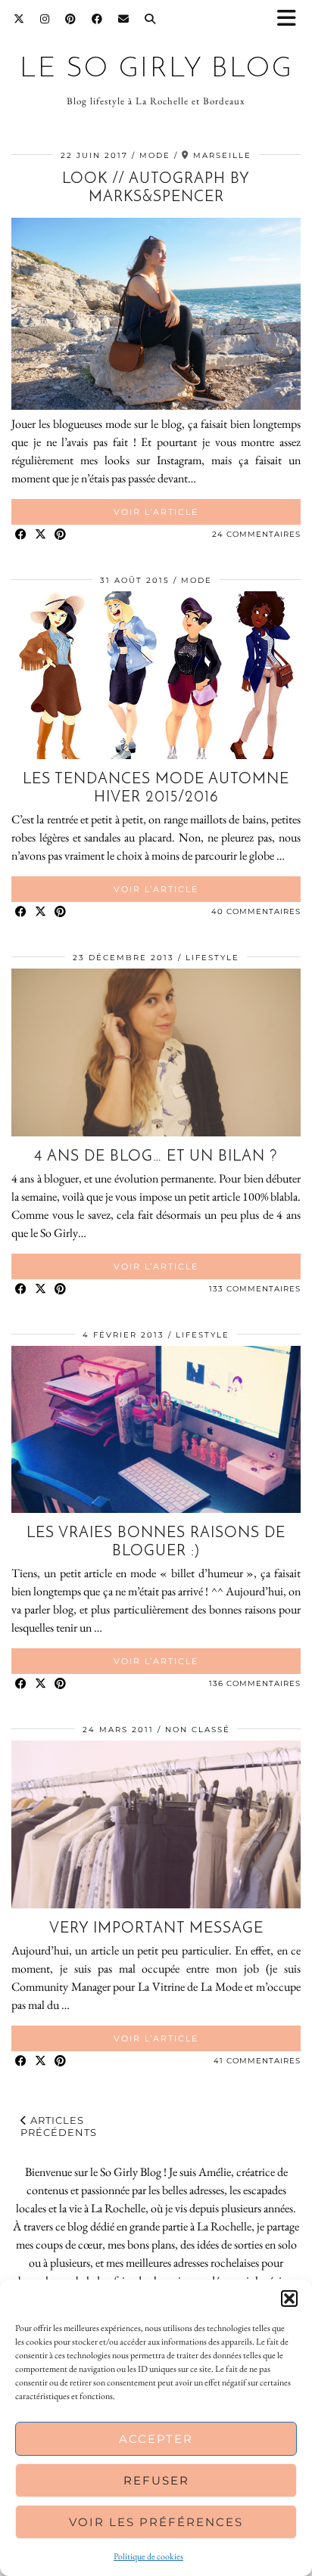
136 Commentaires (255, 1683)
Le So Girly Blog (156, 69)
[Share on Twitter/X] (41, 535)
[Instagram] (45, 19)
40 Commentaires (256, 911)
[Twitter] (19, 19)
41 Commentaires (257, 2061)
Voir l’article (156, 512)
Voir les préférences (156, 2522)
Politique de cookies (148, 2556)
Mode (155, 155)
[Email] (124, 19)
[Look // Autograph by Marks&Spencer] (156, 406)
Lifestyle (212, 958)
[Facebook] (97, 19)
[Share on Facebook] (21, 535)
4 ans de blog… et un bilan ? (156, 1157)
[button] (292, 19)
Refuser (156, 2480)
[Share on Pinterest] (61, 535)
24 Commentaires (256, 534)
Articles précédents (59, 2126)
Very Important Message (156, 1929)
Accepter (156, 2439)
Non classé (198, 1730)
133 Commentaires (255, 1289)
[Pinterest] (71, 19)
